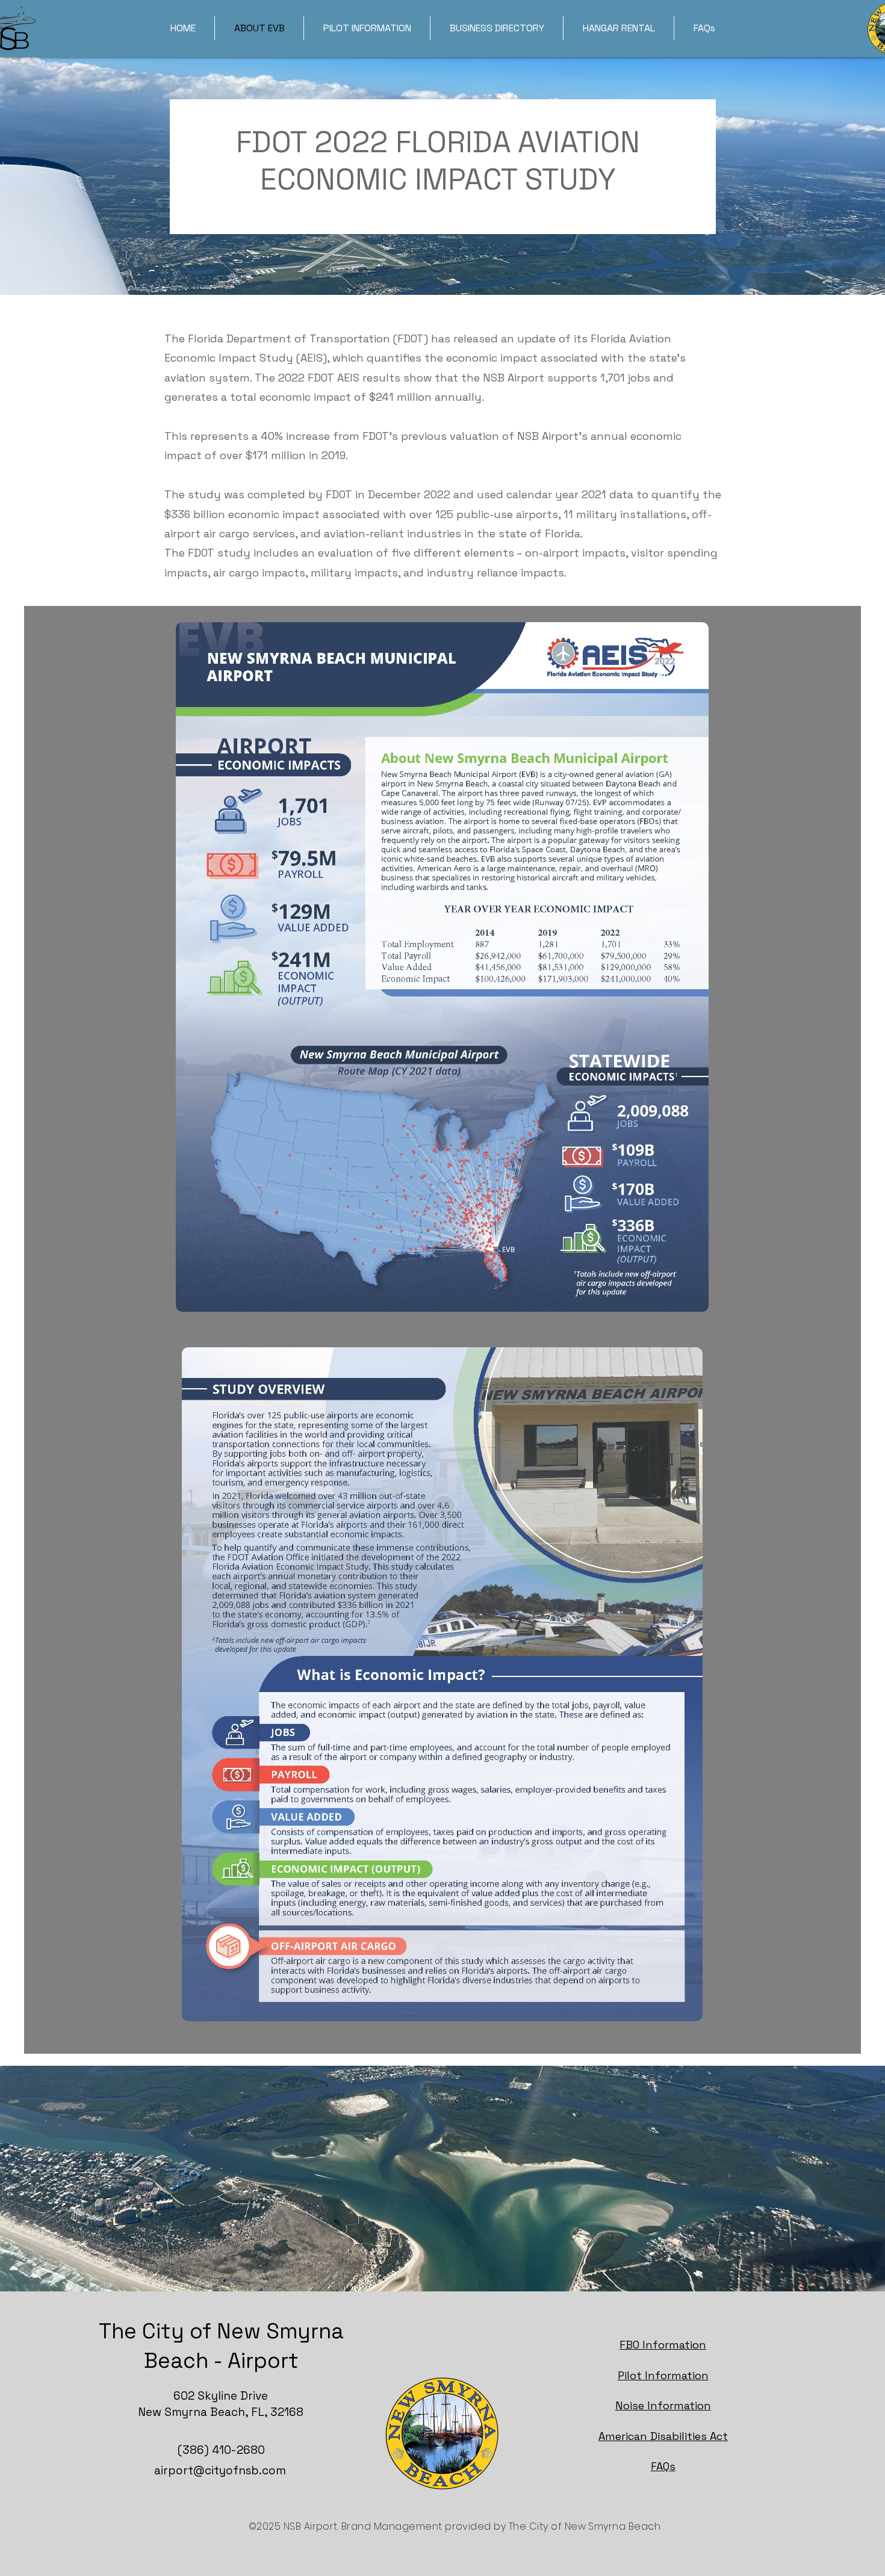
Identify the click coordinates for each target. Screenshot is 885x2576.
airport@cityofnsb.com (220, 2470)
